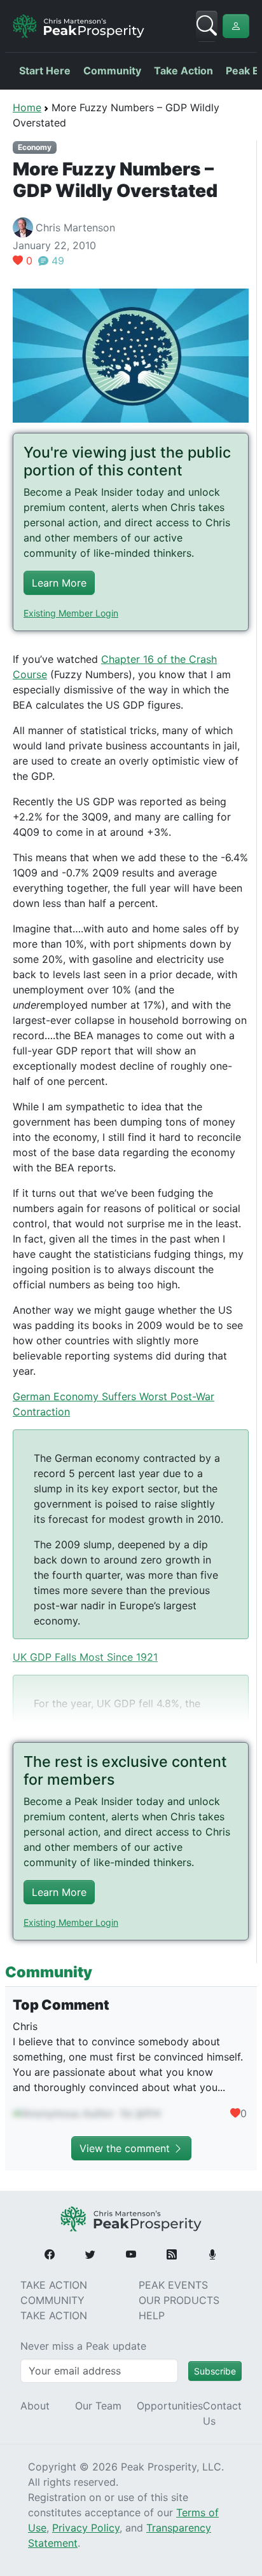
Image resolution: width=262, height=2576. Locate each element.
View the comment (126, 2148)
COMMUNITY (52, 2300)
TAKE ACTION (54, 2285)
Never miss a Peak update (83, 2346)
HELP (152, 2315)
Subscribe (215, 2371)
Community (112, 71)
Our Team (98, 2406)
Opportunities (170, 2406)
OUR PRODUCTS (179, 2300)
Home (27, 107)
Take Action (183, 71)
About (35, 2406)
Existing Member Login (71, 613)
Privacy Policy (86, 2528)
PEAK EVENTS (173, 2285)
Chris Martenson (75, 228)
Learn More (59, 583)
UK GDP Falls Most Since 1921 (85, 1657)
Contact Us (222, 2413)
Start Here (45, 71)
